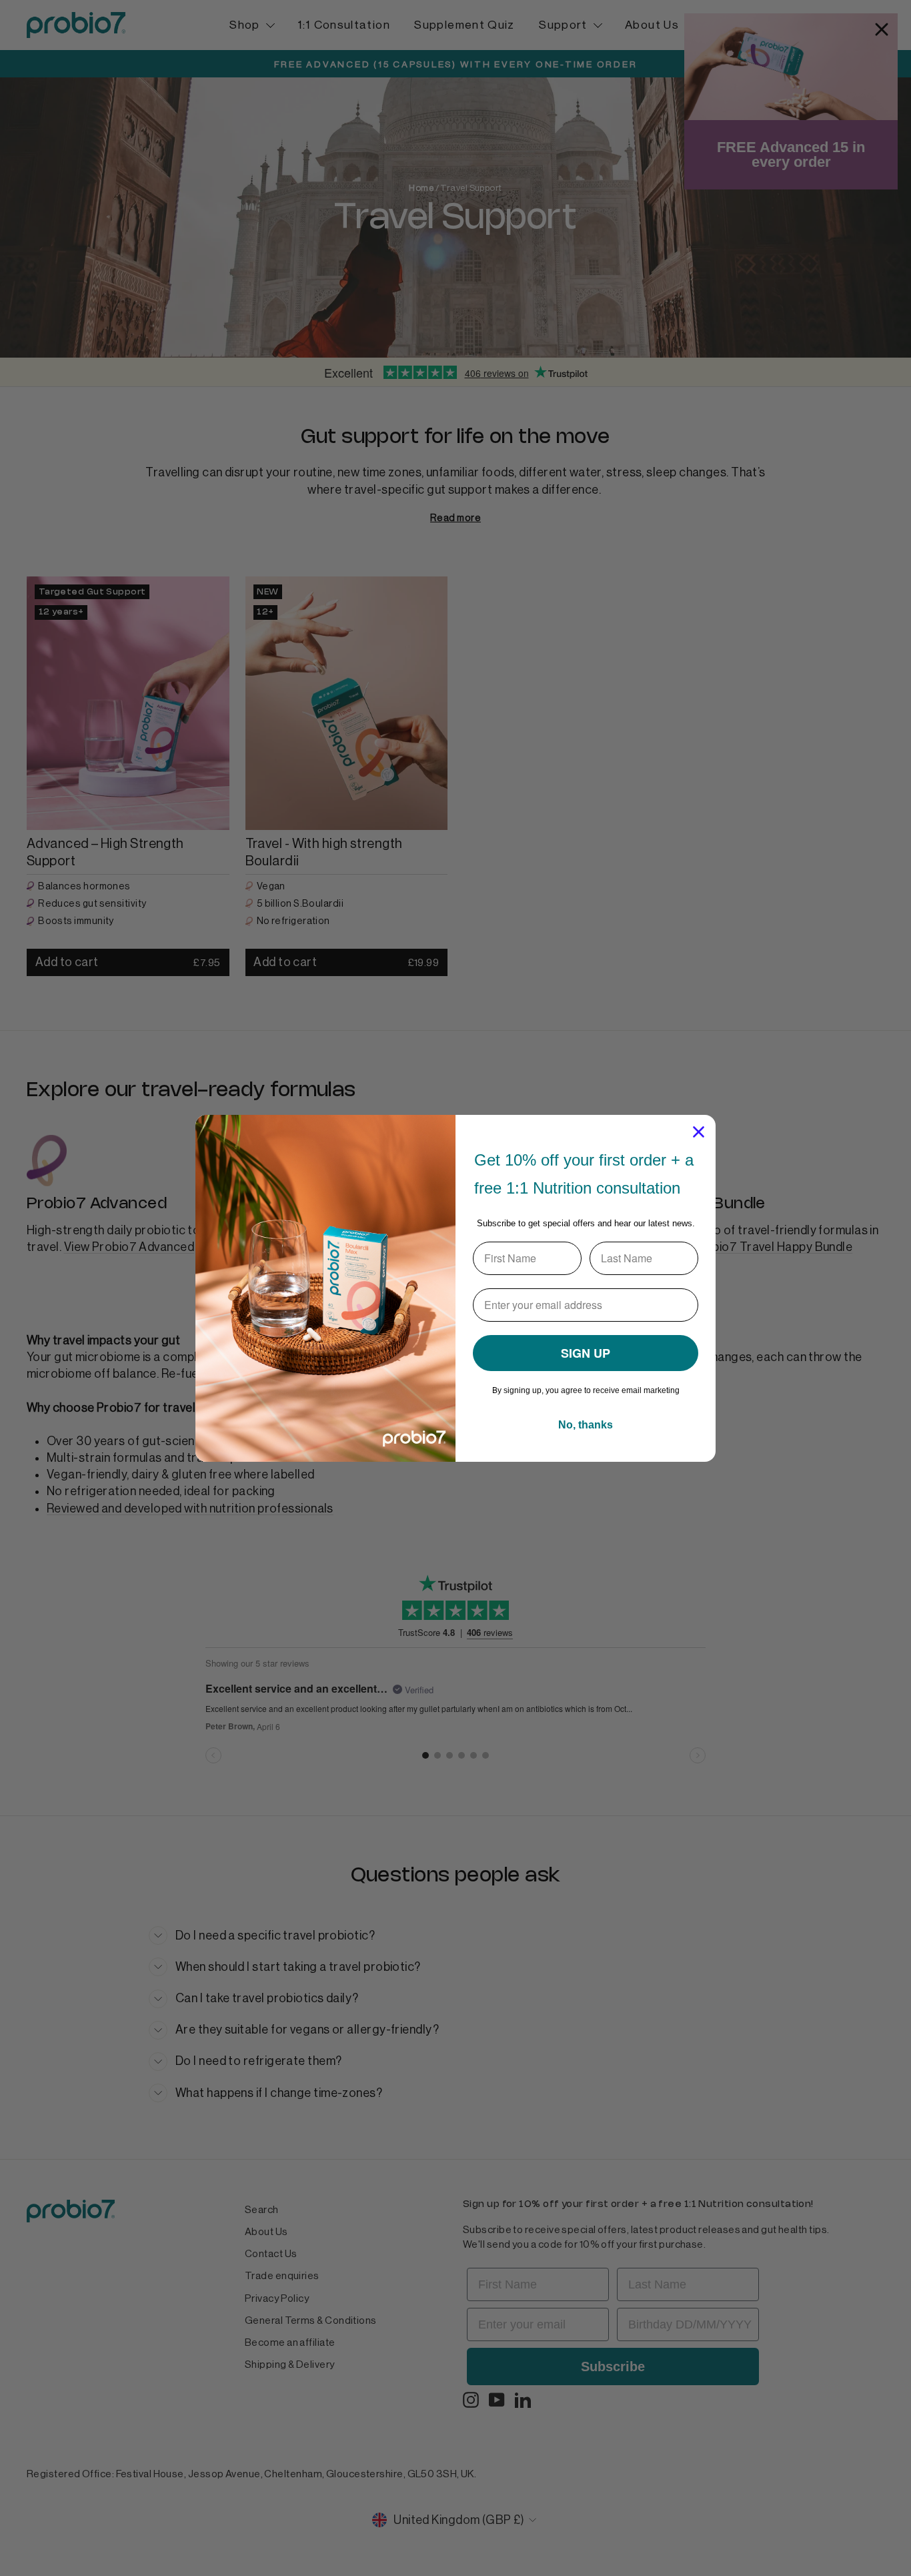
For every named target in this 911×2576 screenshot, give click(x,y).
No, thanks (586, 1425)
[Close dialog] (699, 1132)
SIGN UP (586, 1353)
